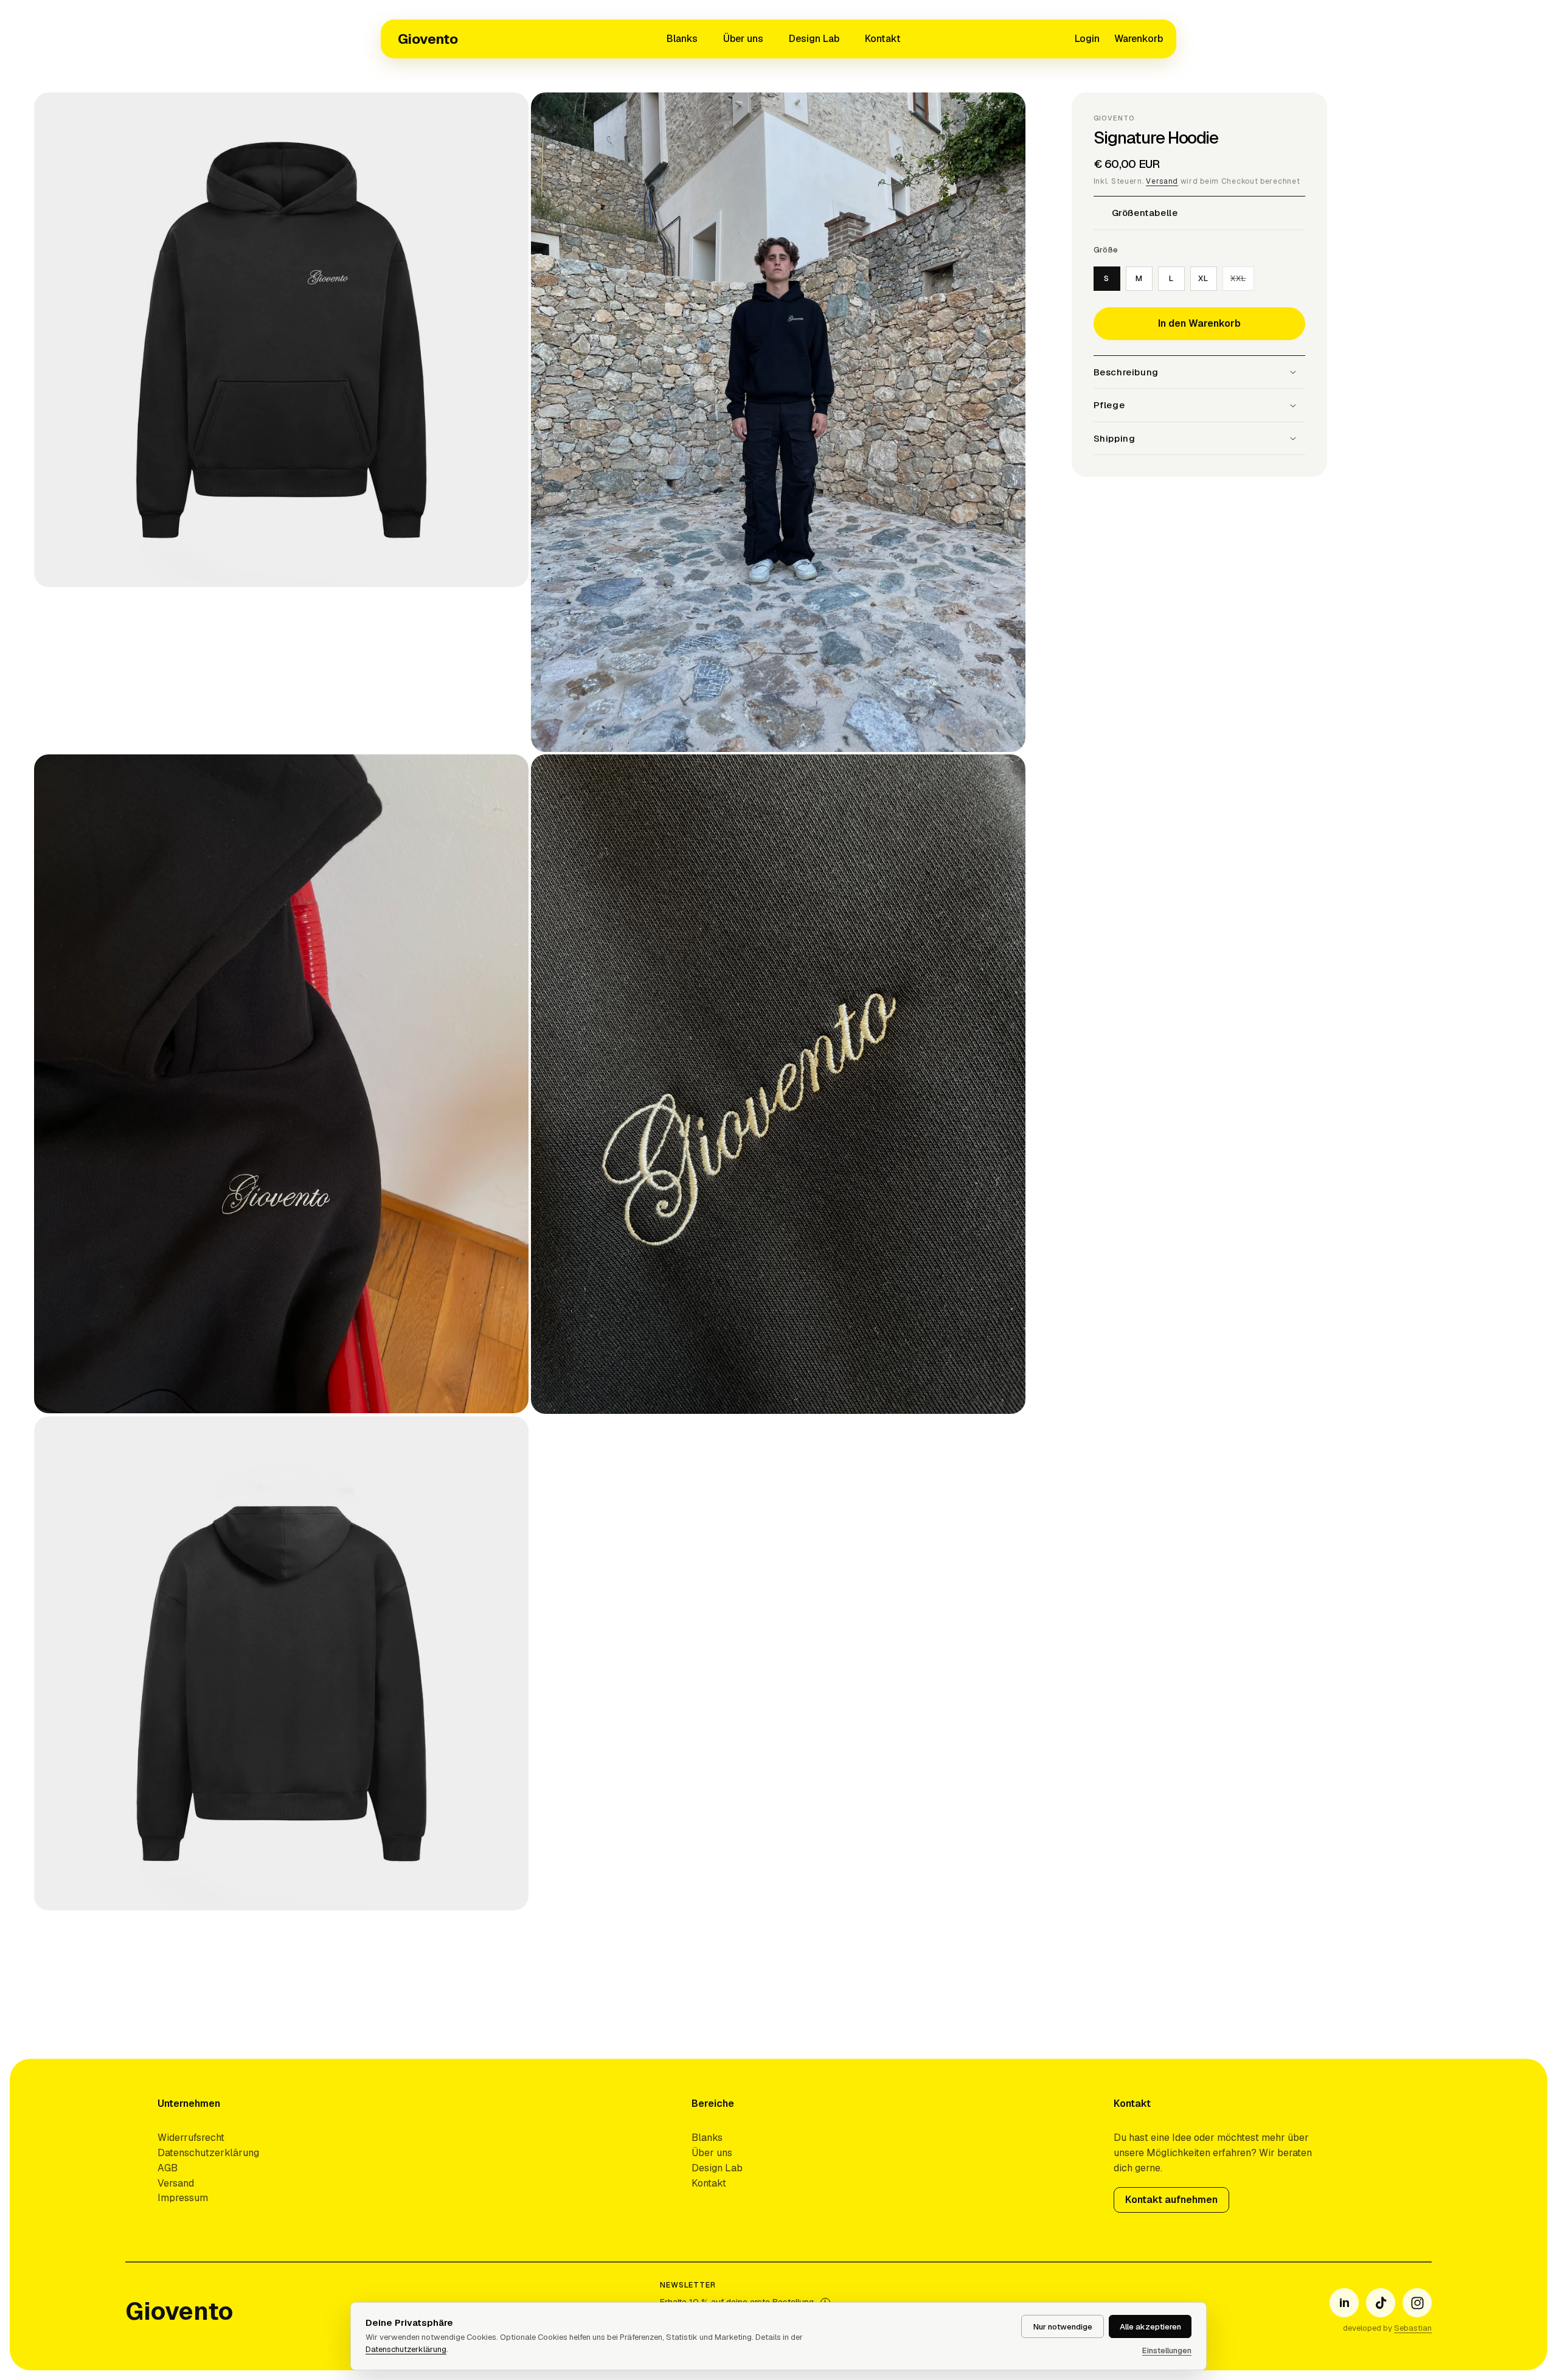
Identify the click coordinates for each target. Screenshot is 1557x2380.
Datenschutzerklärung (208, 2153)
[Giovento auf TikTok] (1381, 2303)
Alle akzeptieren (1150, 2327)
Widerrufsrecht (191, 2138)
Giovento (428, 39)
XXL (1242, 281)
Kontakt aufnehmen (1171, 2200)
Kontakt (883, 39)
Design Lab (814, 39)
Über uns (743, 39)
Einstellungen (1167, 2350)
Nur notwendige (1063, 2327)
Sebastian (1413, 2328)
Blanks (682, 39)
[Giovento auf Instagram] (1417, 2303)
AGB (168, 2168)
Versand (1162, 181)
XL (1203, 278)
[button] (1139, 39)
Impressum (183, 2198)
